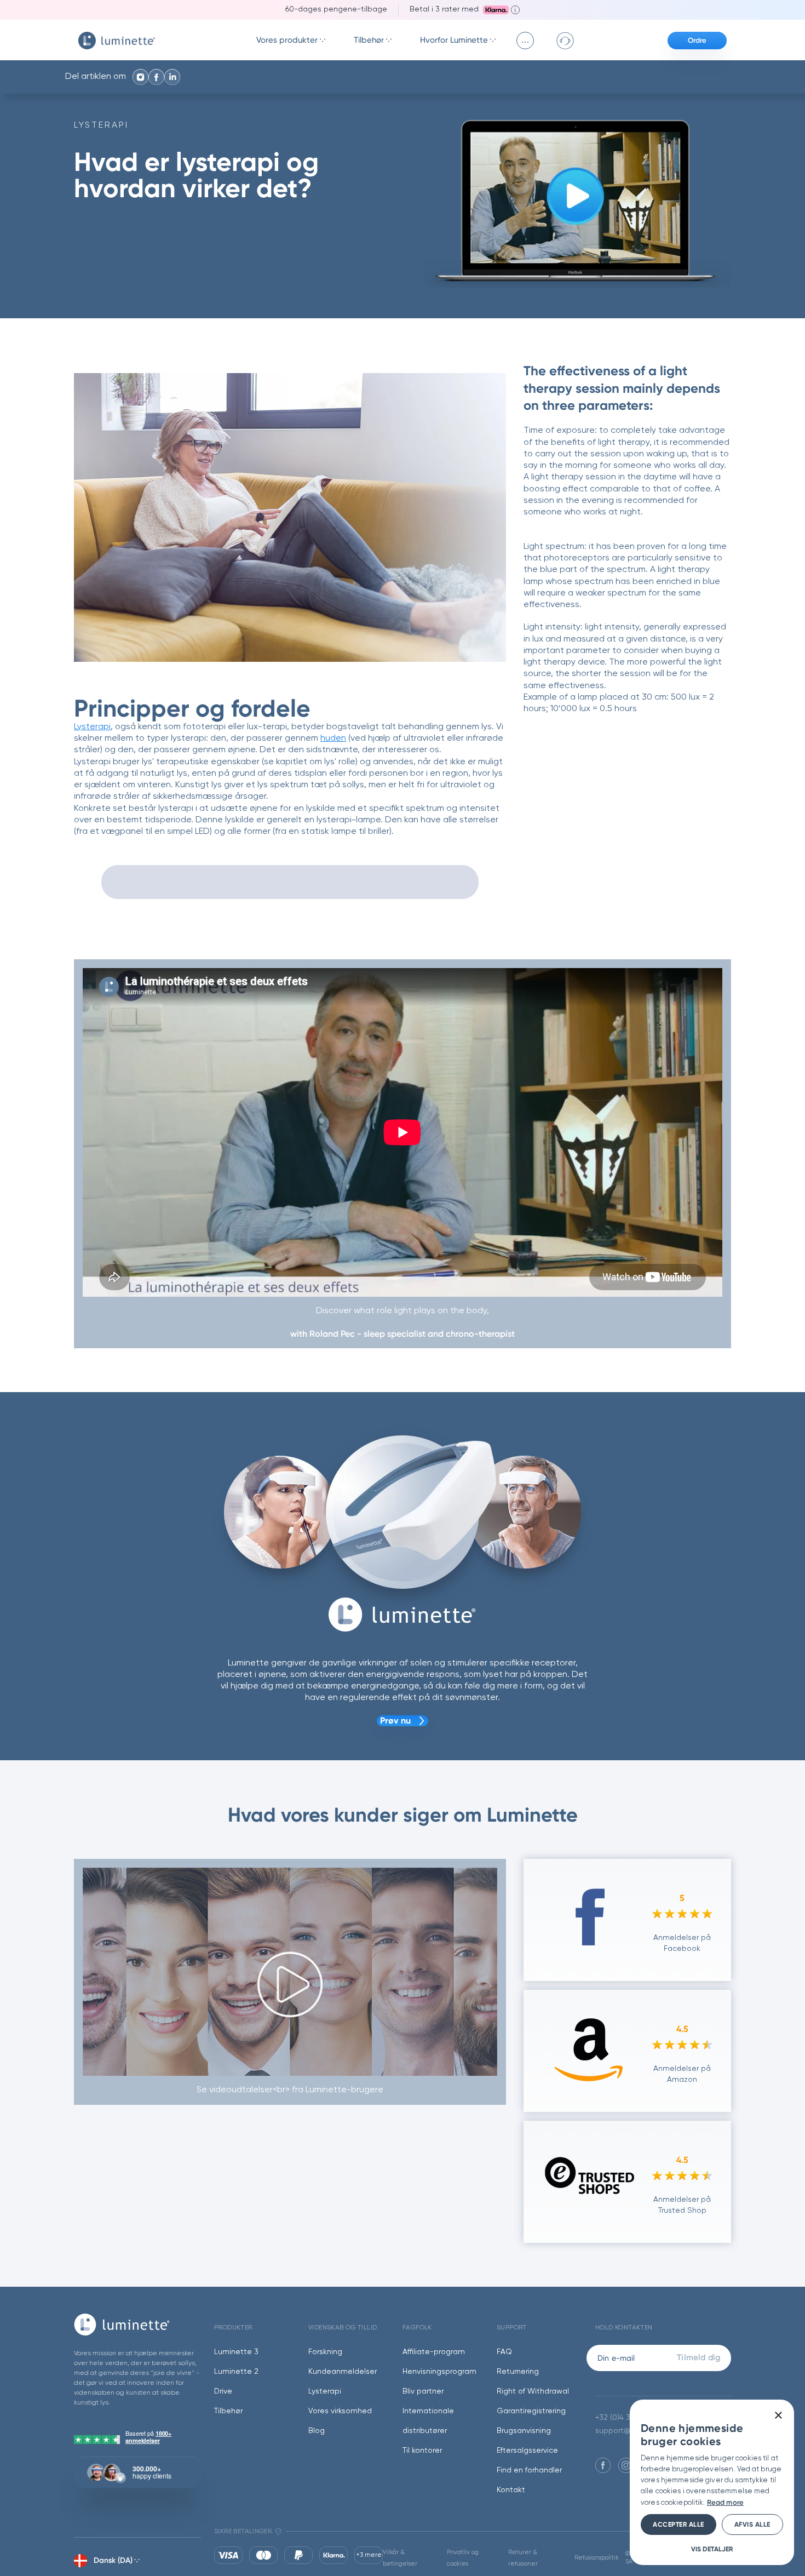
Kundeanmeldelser (343, 2372)
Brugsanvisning (524, 2431)
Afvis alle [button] (752, 2525)
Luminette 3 (236, 2352)
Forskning (325, 2352)
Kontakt (511, 2490)
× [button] (778, 2416)
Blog (317, 2431)
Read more (725, 2502)
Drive (223, 2391)
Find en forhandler (529, 2470)
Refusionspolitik (597, 2558)
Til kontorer (422, 2451)
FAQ (504, 2352)
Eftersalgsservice (527, 2451)
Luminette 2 (236, 2372)
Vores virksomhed (340, 2411)
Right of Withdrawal (533, 2391)
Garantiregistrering (531, 2411)
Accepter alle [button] (679, 2525)
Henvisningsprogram (439, 2372)
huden (333, 739)
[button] (712, 2549)
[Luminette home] (137, 2324)
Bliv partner (423, 2391)
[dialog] (712, 2482)
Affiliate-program (434, 2352)
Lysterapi (101, 125)
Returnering (518, 2372)
